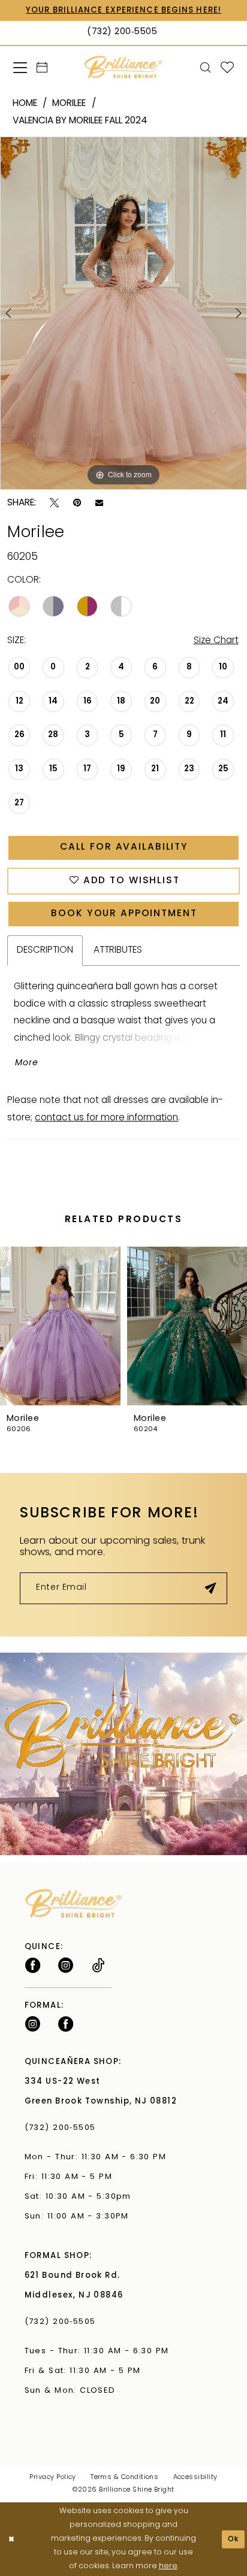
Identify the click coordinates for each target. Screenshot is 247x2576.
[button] (20, 67)
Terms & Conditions (124, 2477)
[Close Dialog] (11, 2539)
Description (45, 950)
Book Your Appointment (124, 914)
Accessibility (195, 2477)
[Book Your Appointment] (42, 68)
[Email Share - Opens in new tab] (99, 503)
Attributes (118, 950)
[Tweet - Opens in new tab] (54, 503)
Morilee (69, 104)
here (168, 2566)
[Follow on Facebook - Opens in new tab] (33, 1966)
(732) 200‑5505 (64, 2128)
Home (25, 104)
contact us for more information (106, 1118)
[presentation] (60, 1326)
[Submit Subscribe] (210, 1588)
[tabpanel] (123, 313)
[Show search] (205, 68)
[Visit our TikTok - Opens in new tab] (98, 1966)
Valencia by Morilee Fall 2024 (80, 121)
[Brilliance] (124, 67)
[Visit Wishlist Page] (227, 68)
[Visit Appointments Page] (123, 1754)
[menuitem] (20, 67)
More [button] (27, 1063)
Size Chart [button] (216, 641)
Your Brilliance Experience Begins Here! (123, 10)
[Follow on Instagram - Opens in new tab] (66, 1966)
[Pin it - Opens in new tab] (77, 503)
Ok (234, 2539)
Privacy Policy (52, 2477)
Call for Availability (124, 847)
